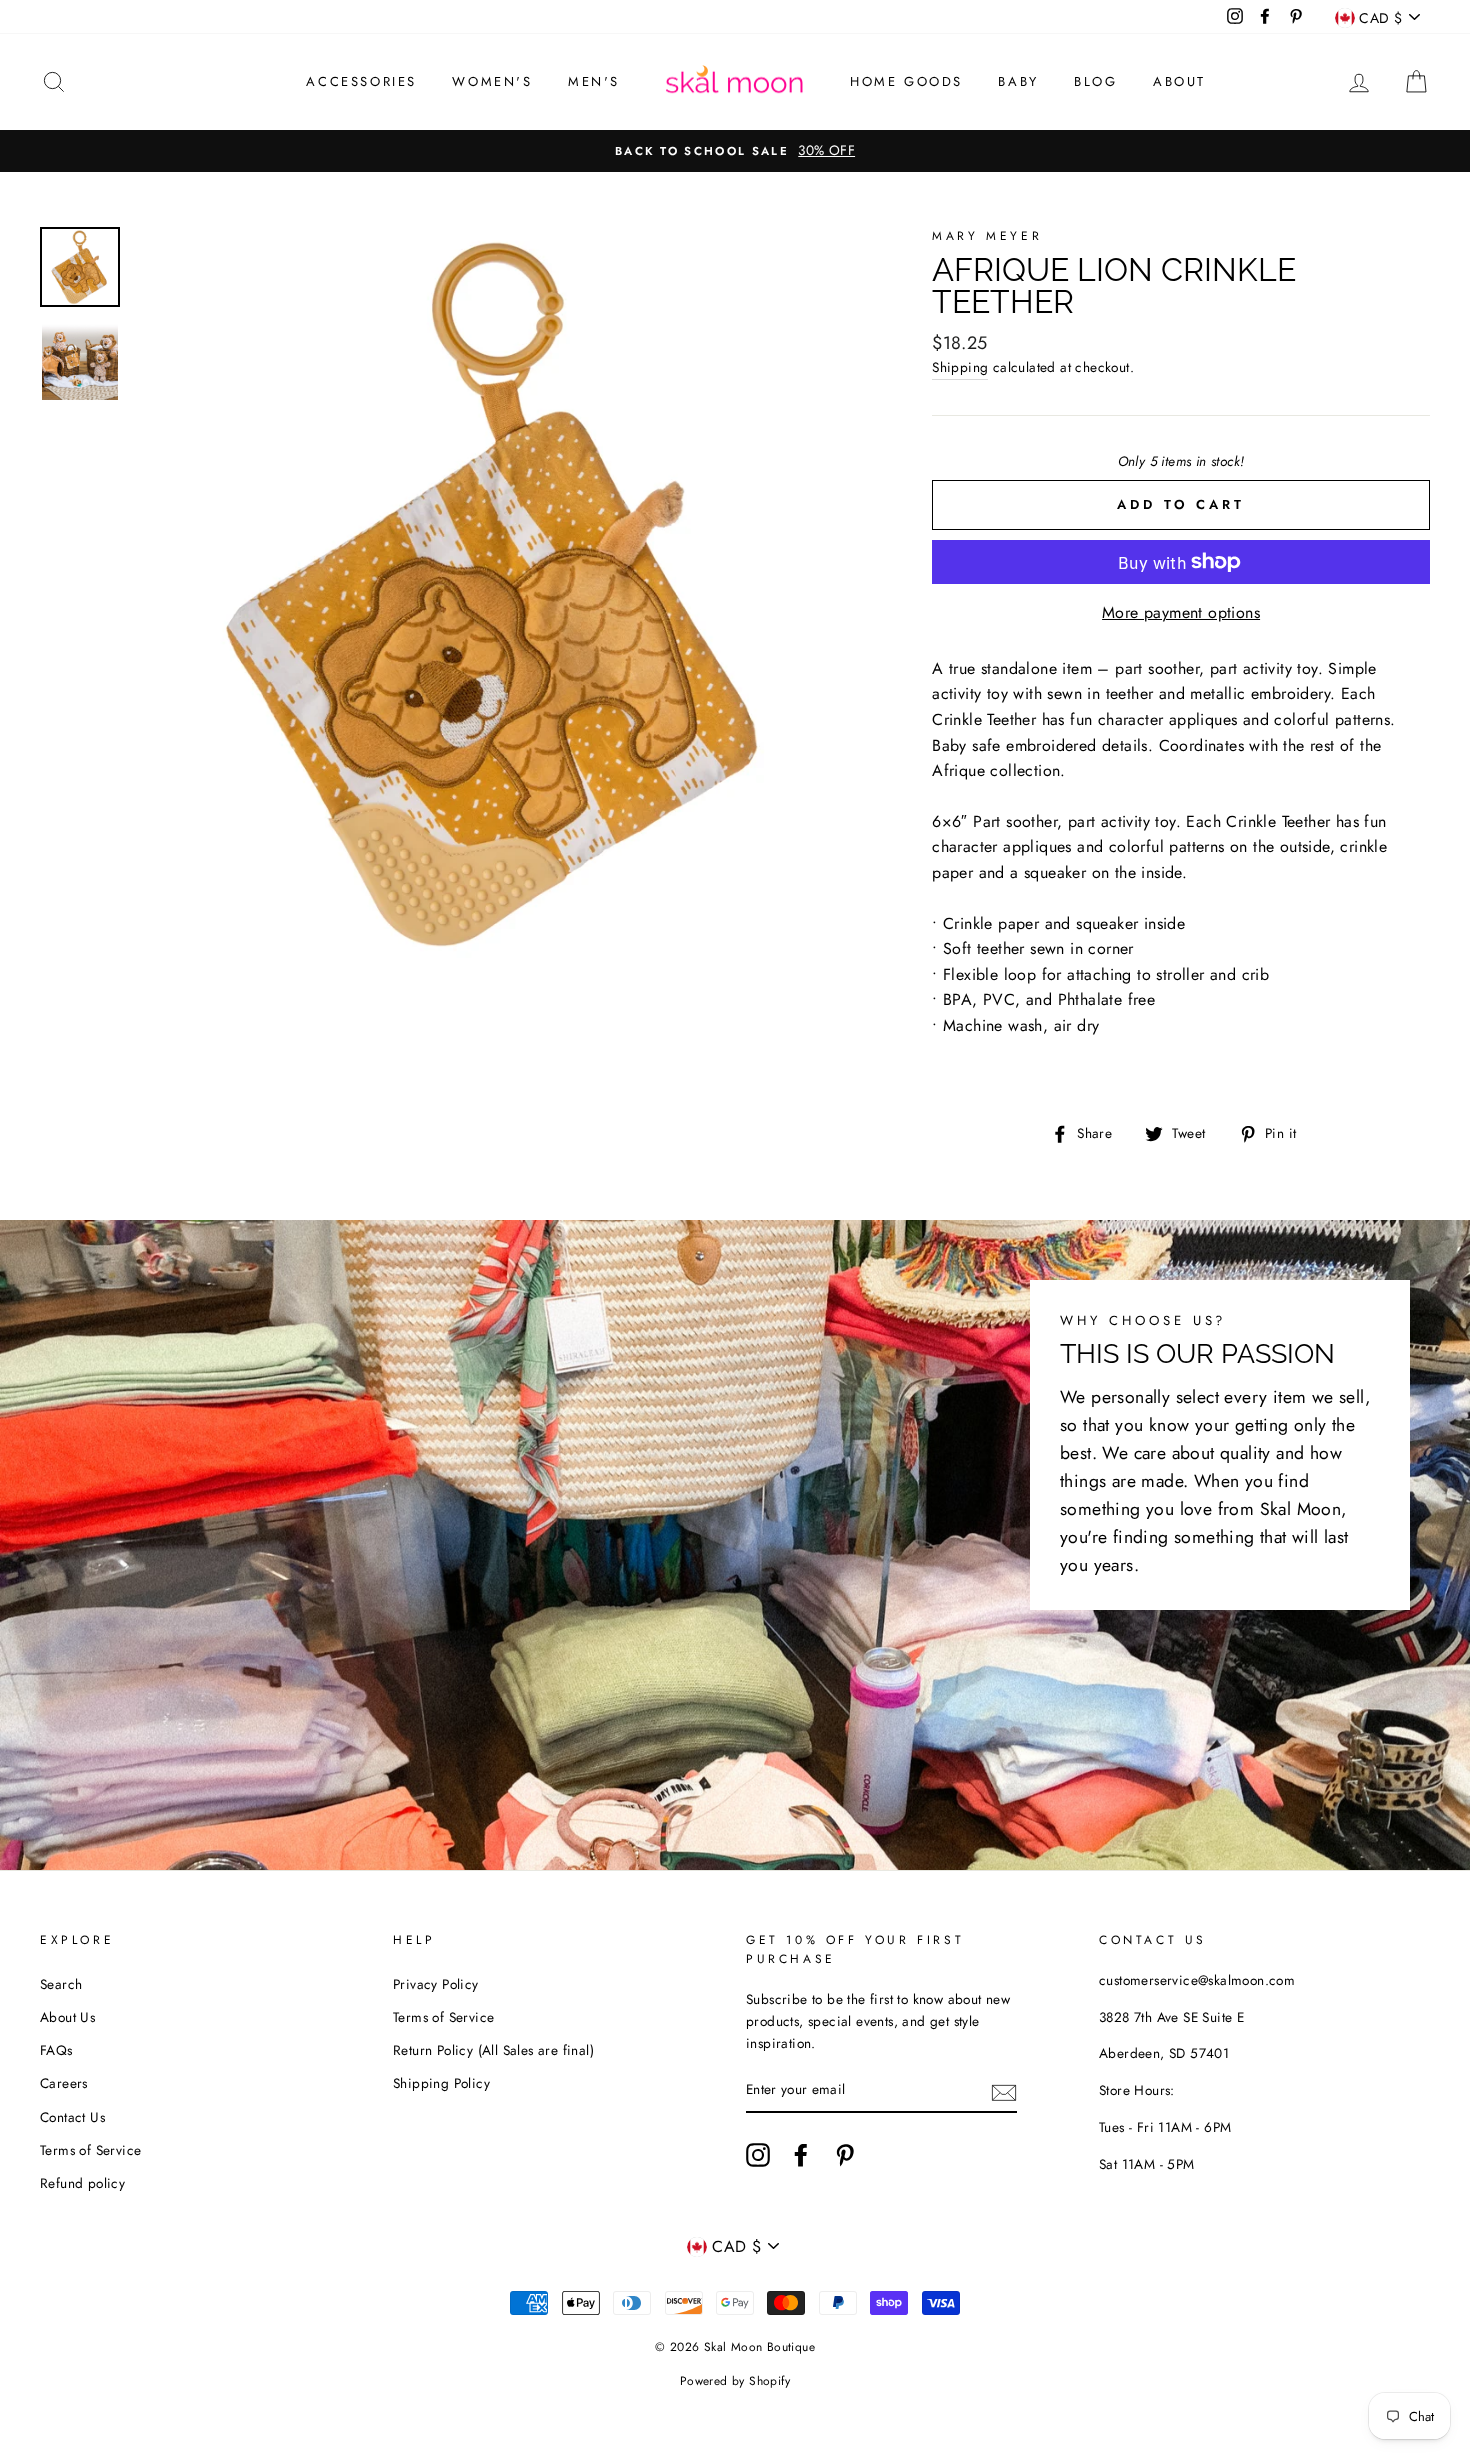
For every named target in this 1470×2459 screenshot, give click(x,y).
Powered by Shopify (735, 2381)
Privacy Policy (436, 1984)
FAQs (56, 2050)
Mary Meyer (987, 236)
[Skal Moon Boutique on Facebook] (801, 2155)
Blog (1095, 81)
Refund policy (82, 2183)
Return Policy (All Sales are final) (493, 2050)
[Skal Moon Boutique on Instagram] (758, 2155)
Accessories (361, 81)
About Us (67, 2017)
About (1179, 81)
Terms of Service (90, 2150)
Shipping (960, 367)
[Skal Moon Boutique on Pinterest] (845, 2155)
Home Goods (906, 81)
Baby (1018, 81)
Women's (492, 81)
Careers (64, 2083)
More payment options (1181, 612)
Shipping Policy (441, 2083)
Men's (594, 81)
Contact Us (72, 2117)
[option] (735, 151)
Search (61, 1984)
